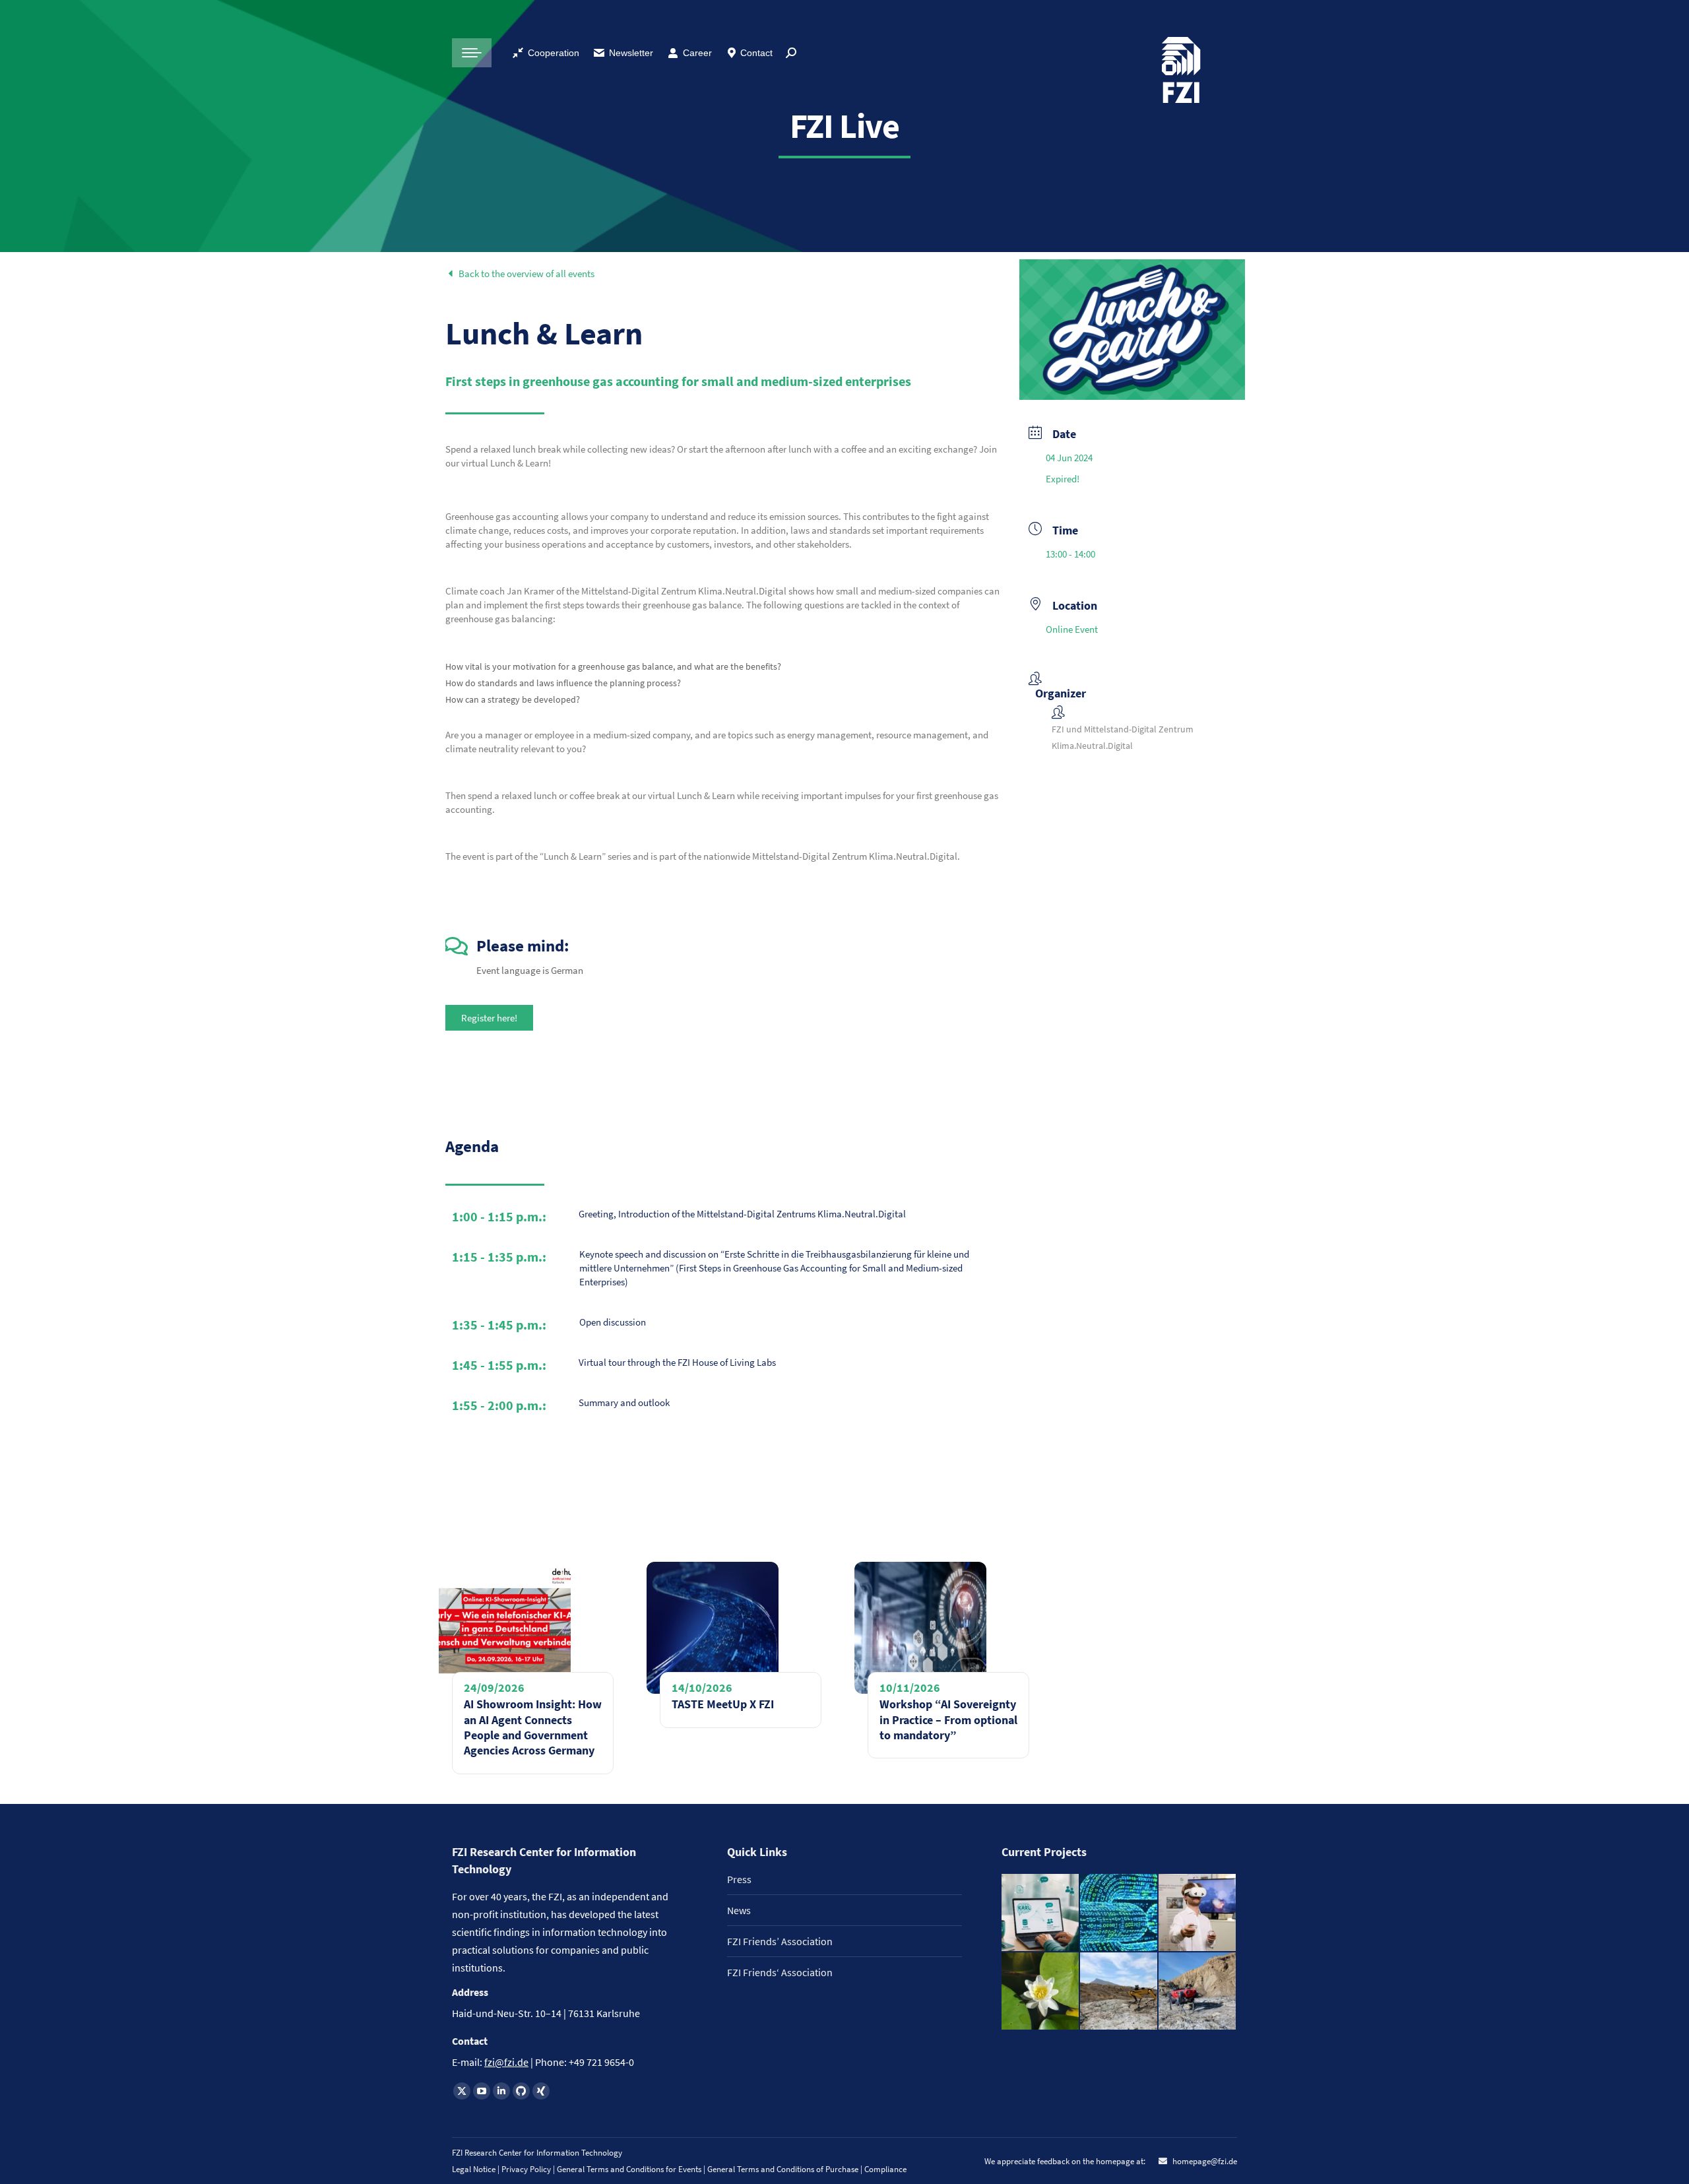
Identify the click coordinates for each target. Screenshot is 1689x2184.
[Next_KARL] (1041, 1913)
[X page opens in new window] (462, 2091)
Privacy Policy (527, 2169)
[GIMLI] (1119, 1913)
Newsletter (631, 53)
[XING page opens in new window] (541, 2091)
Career (697, 53)
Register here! (489, 1018)
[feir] (1198, 1913)
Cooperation (554, 53)
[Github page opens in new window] (521, 2091)
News (739, 1910)
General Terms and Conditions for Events (629, 2169)
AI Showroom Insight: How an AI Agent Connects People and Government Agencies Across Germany (533, 1727)
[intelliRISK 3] (1198, 1992)
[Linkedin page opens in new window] (501, 2091)
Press (739, 1879)
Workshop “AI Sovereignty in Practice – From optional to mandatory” (948, 1719)
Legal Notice (474, 2169)
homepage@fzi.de (1204, 2161)
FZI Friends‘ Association (780, 1972)
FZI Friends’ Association (780, 1941)
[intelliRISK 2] (1119, 1992)
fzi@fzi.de (506, 2062)
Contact (756, 53)
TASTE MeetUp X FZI (723, 1704)
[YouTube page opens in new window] (482, 2091)
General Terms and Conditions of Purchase (784, 2169)
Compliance (885, 2169)
